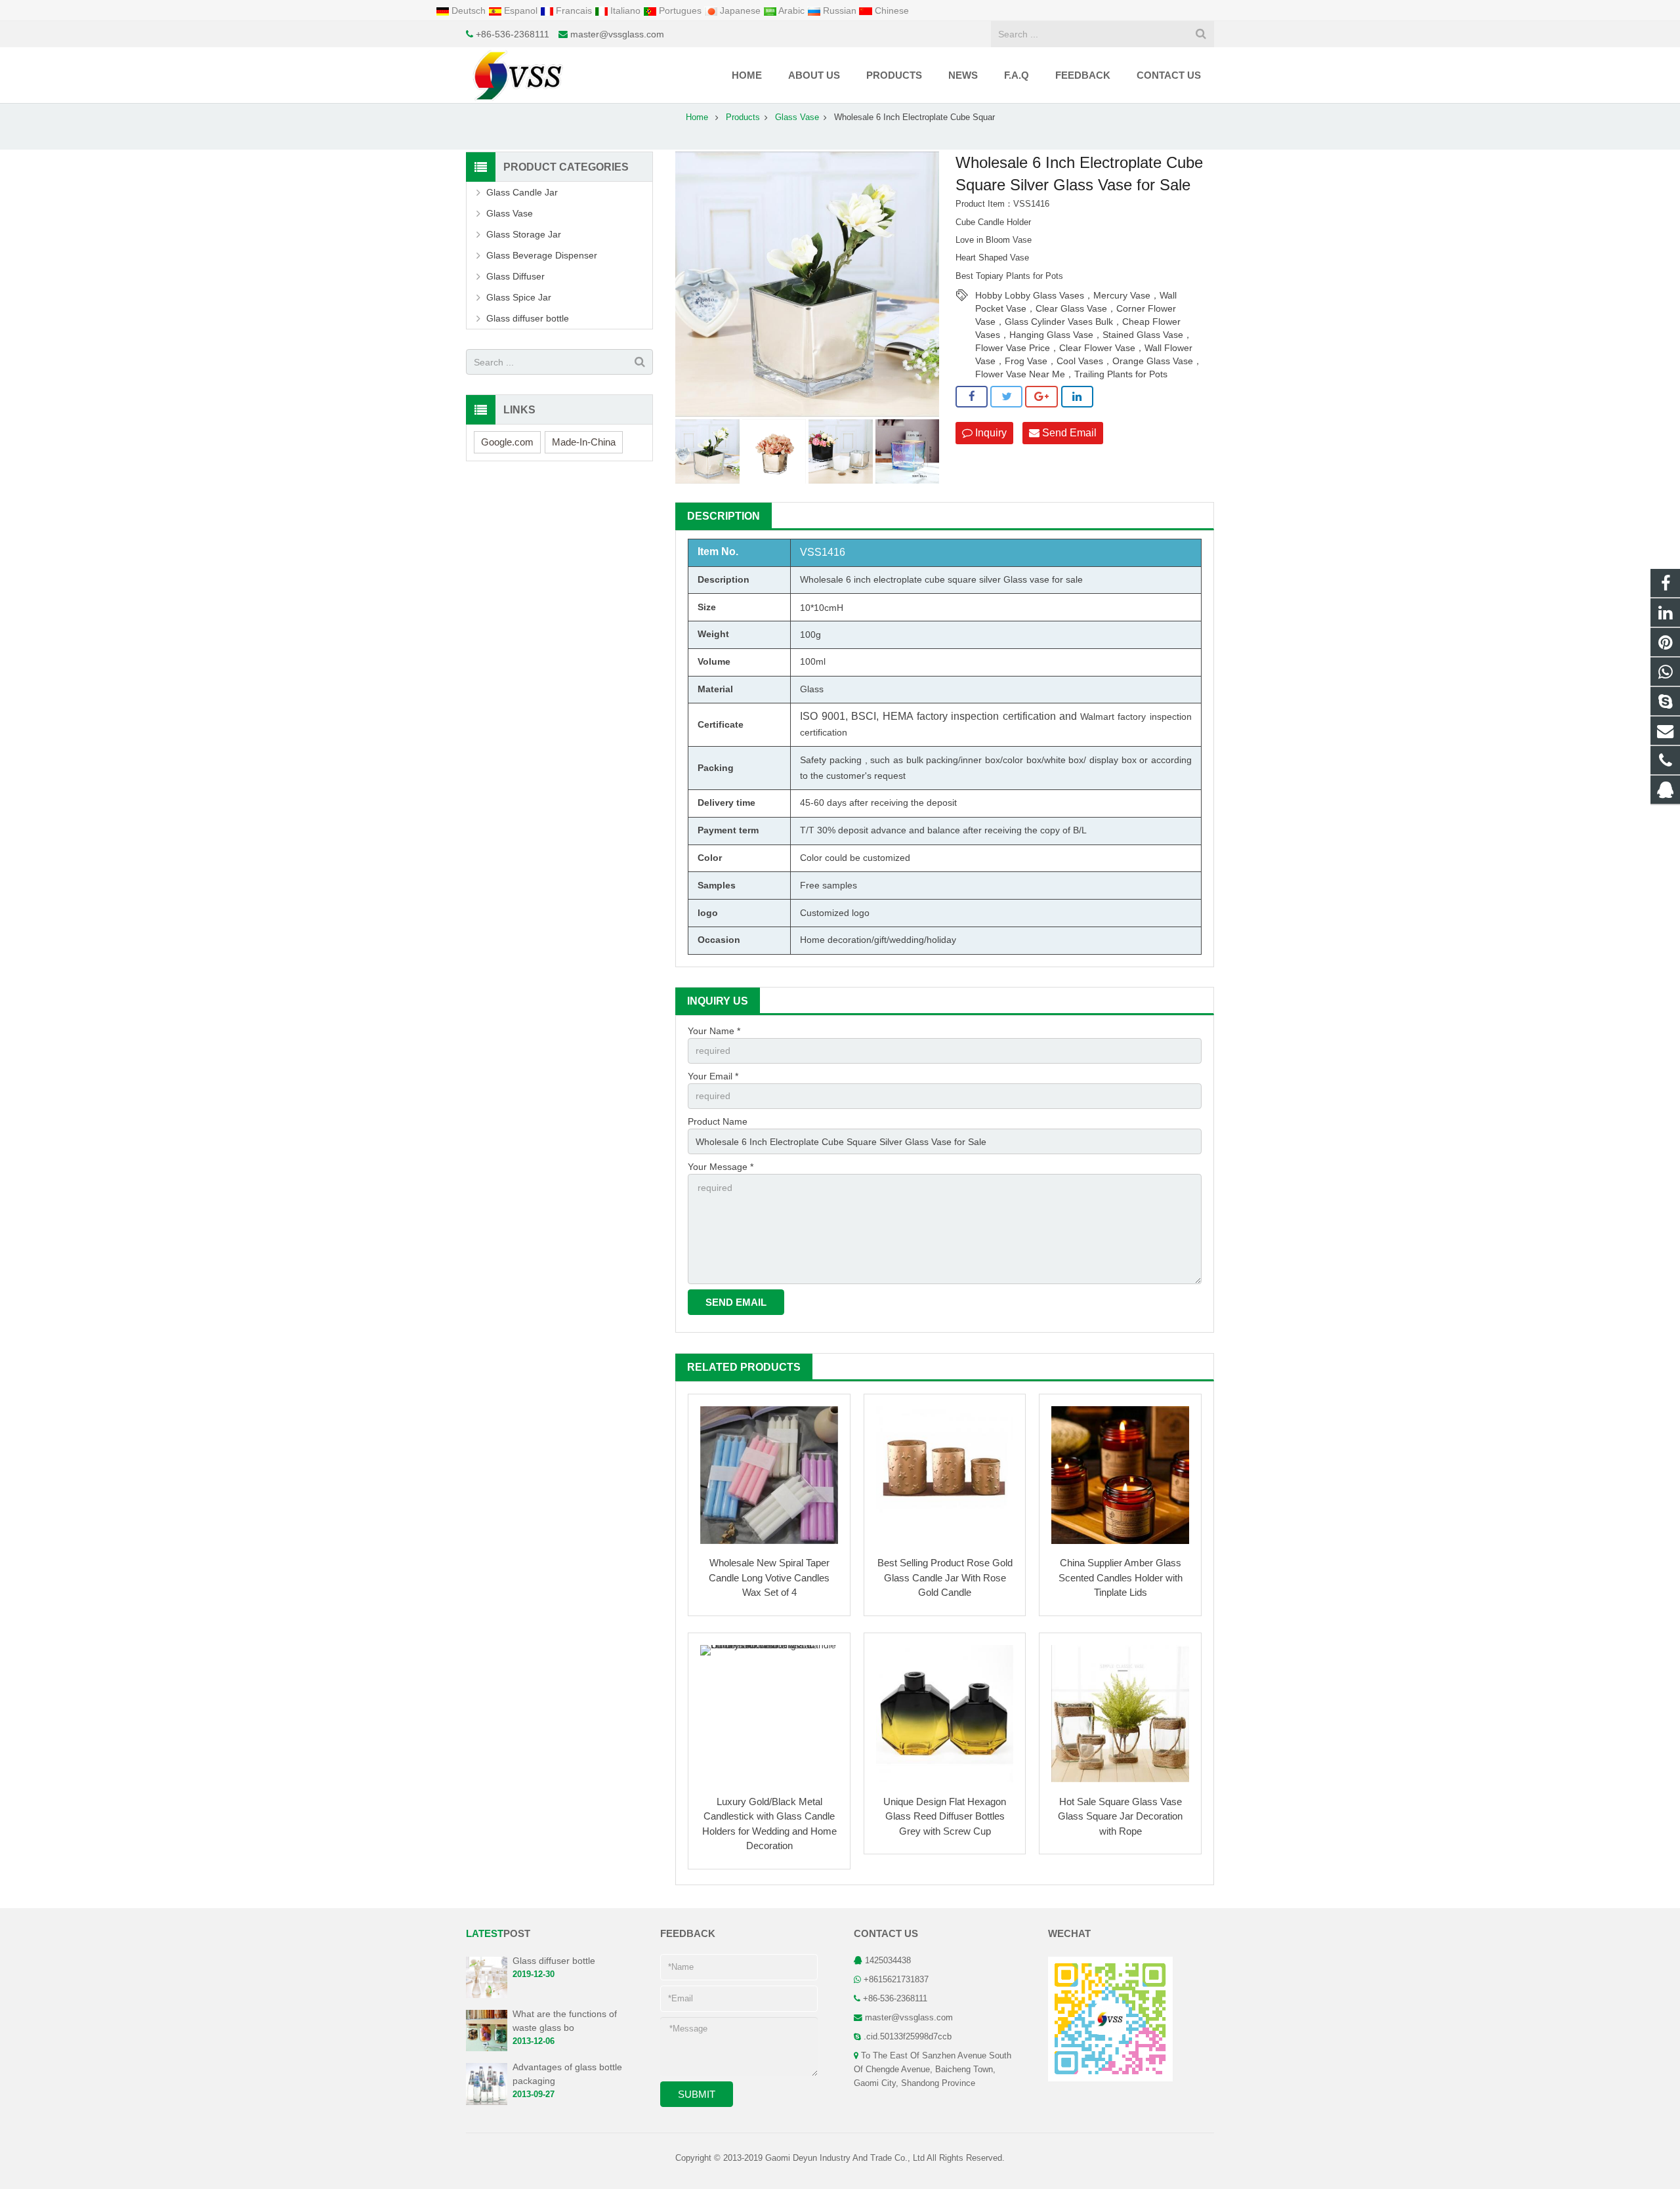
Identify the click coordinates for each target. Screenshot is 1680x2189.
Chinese (891, 10)
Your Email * (713, 1076)
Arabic (792, 10)
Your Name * (714, 1031)
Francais (574, 10)
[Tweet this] (1006, 397)
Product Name (718, 1121)
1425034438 (888, 1961)
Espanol (521, 10)
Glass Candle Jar (522, 192)
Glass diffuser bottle (528, 318)
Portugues (680, 10)
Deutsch (469, 10)
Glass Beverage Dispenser (542, 255)
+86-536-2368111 (513, 34)
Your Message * (721, 1167)
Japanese (740, 10)
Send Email (1068, 433)
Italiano (625, 10)
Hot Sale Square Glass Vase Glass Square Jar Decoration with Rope (1120, 1816)
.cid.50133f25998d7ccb (908, 2037)
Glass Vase (797, 117)
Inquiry (990, 433)
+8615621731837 (896, 1980)
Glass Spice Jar (519, 297)
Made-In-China (584, 442)
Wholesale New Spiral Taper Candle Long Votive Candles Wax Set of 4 (769, 1577)
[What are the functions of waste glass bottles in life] (487, 2049)
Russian (840, 10)
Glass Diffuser (515, 276)
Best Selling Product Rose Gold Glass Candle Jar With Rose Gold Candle (945, 1577)
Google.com (507, 442)
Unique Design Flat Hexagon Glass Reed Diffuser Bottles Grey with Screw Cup (945, 1816)
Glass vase (1026, 579)
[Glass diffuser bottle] (487, 1995)
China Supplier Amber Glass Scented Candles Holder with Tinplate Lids (1121, 1577)
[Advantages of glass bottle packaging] (487, 2102)
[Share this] (972, 397)
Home (697, 117)
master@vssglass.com (617, 34)
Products (743, 117)
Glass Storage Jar (524, 234)
